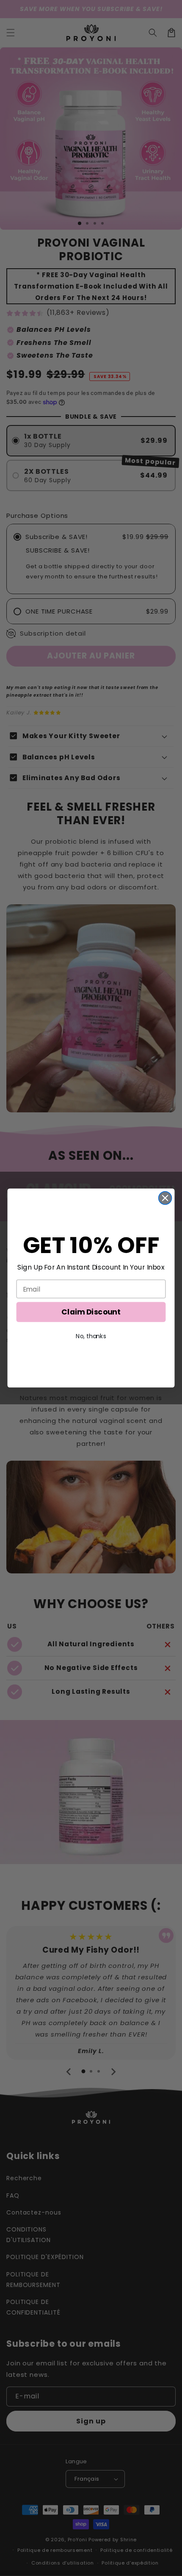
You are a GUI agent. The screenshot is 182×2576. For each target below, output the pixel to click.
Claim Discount (91, 1312)
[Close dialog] (165, 1198)
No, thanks (91, 1336)
